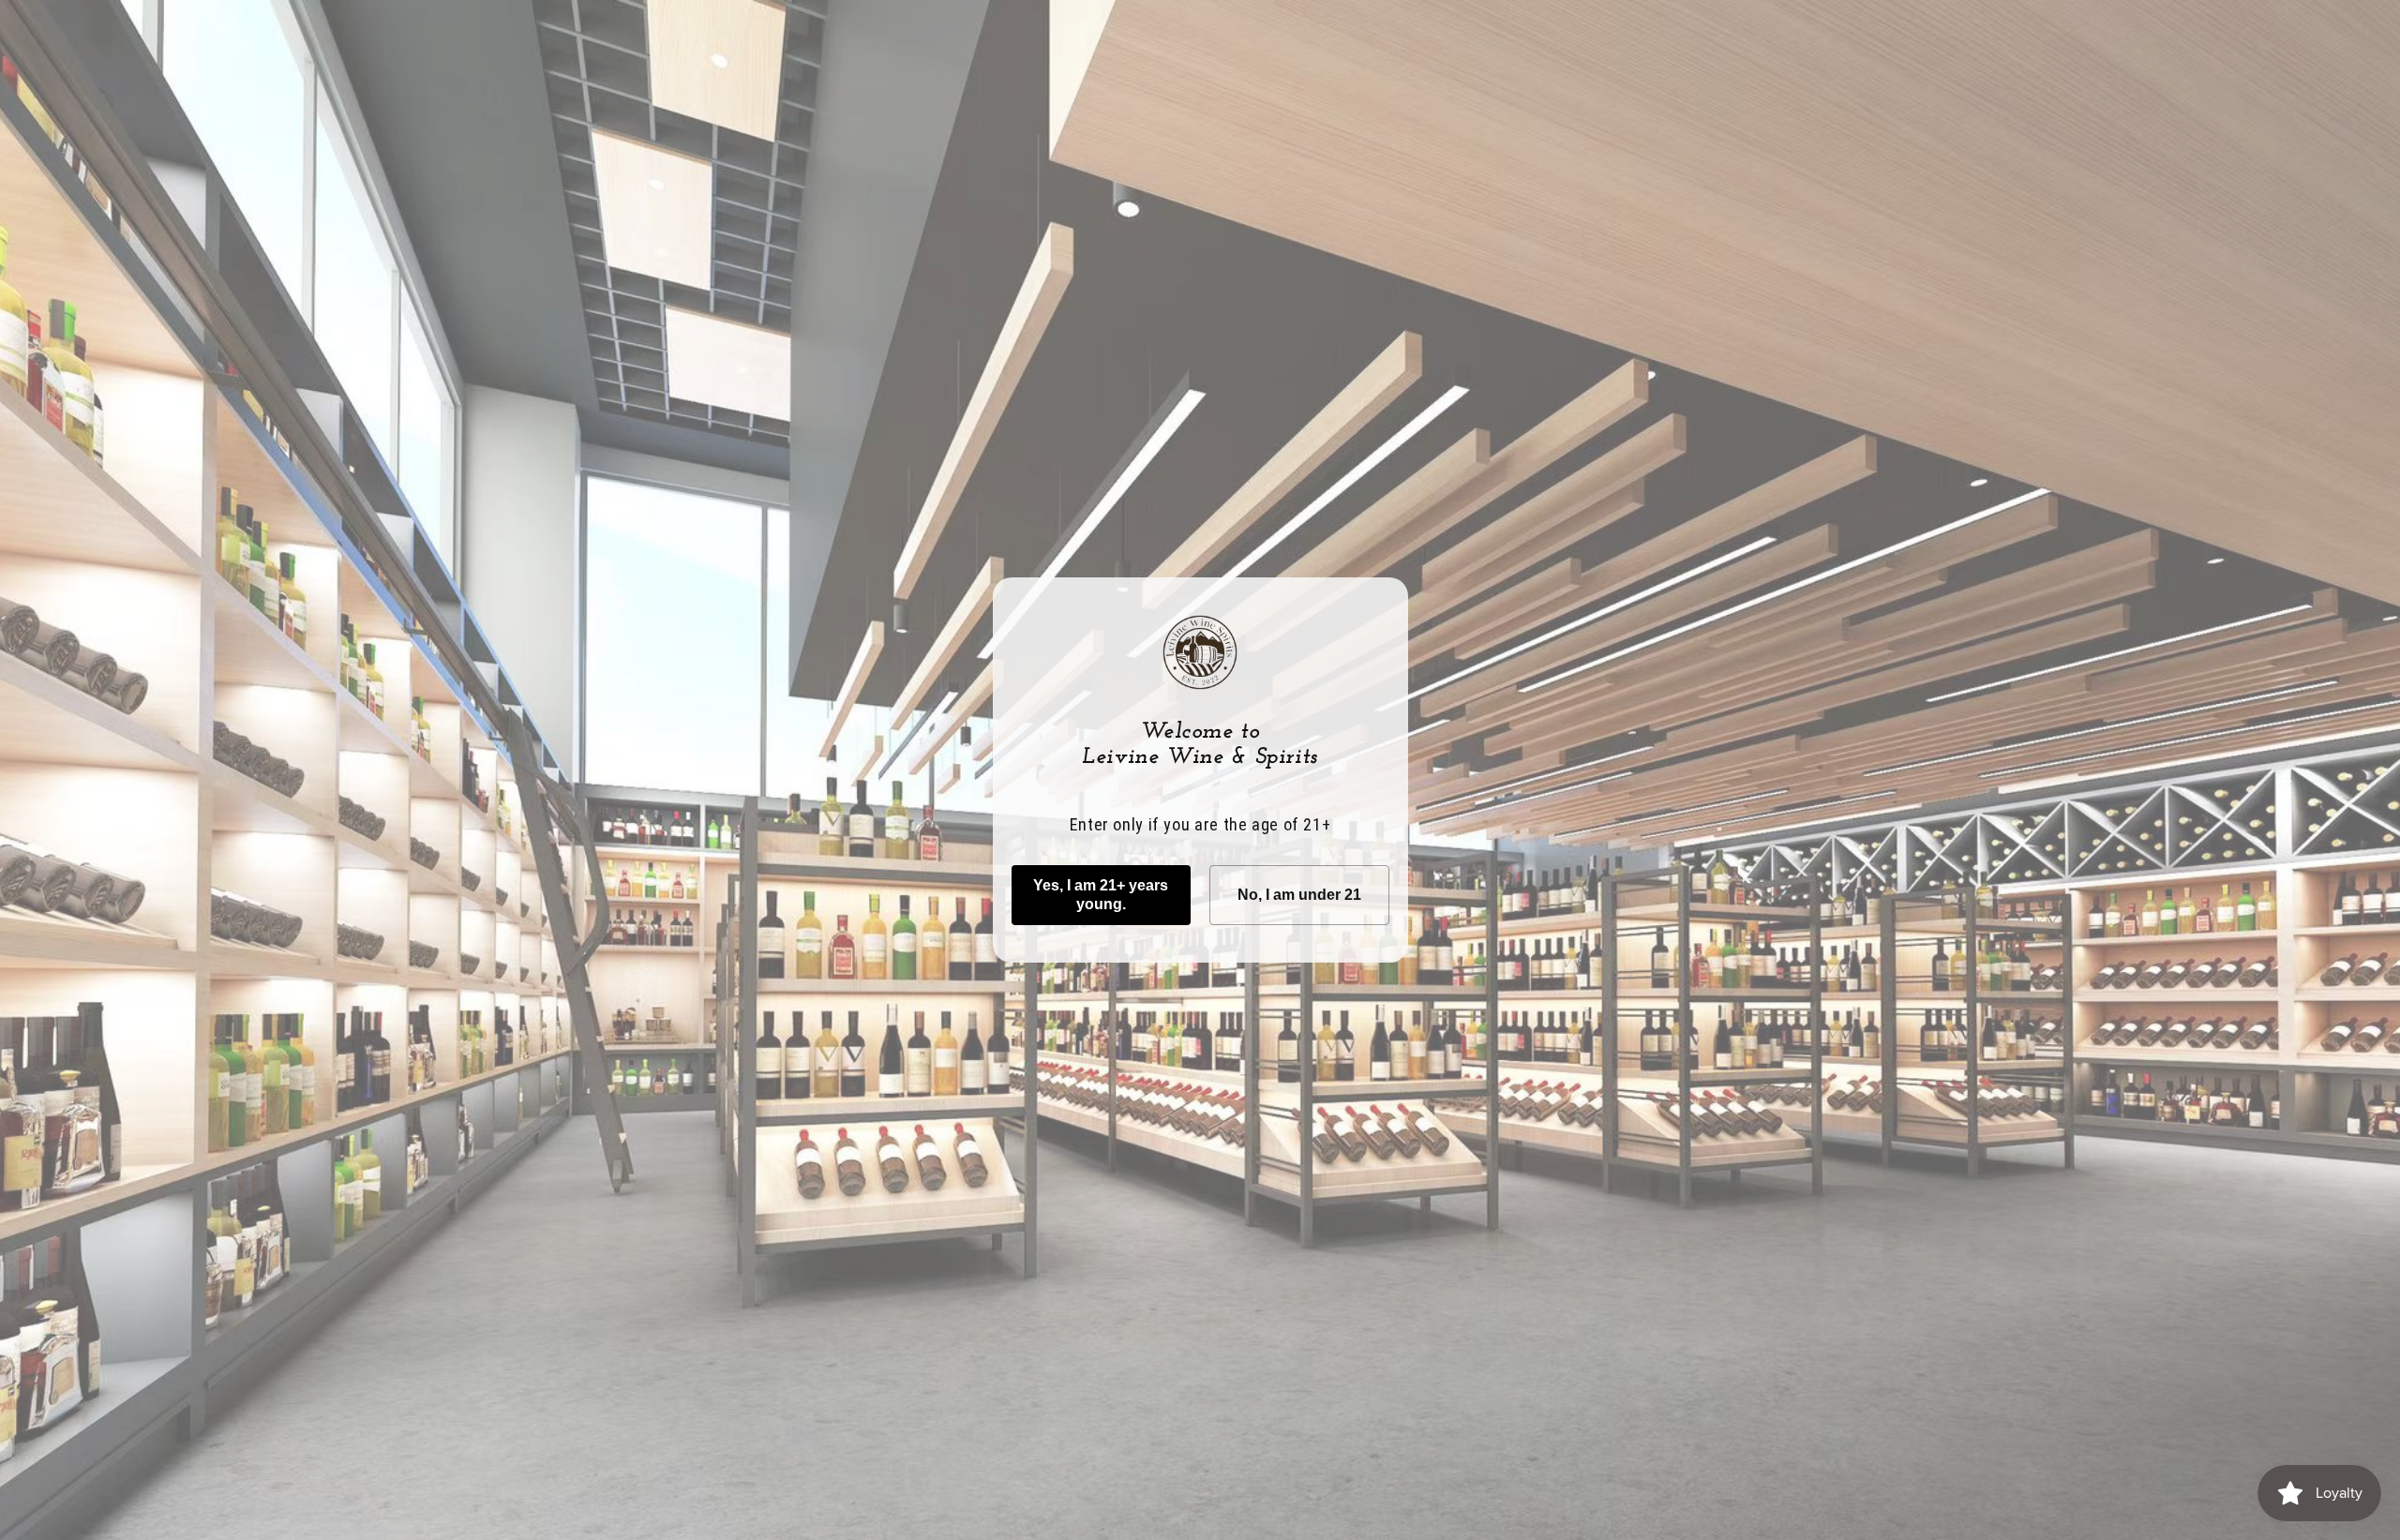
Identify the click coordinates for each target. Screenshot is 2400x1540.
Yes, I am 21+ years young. (1101, 895)
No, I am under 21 (1299, 895)
